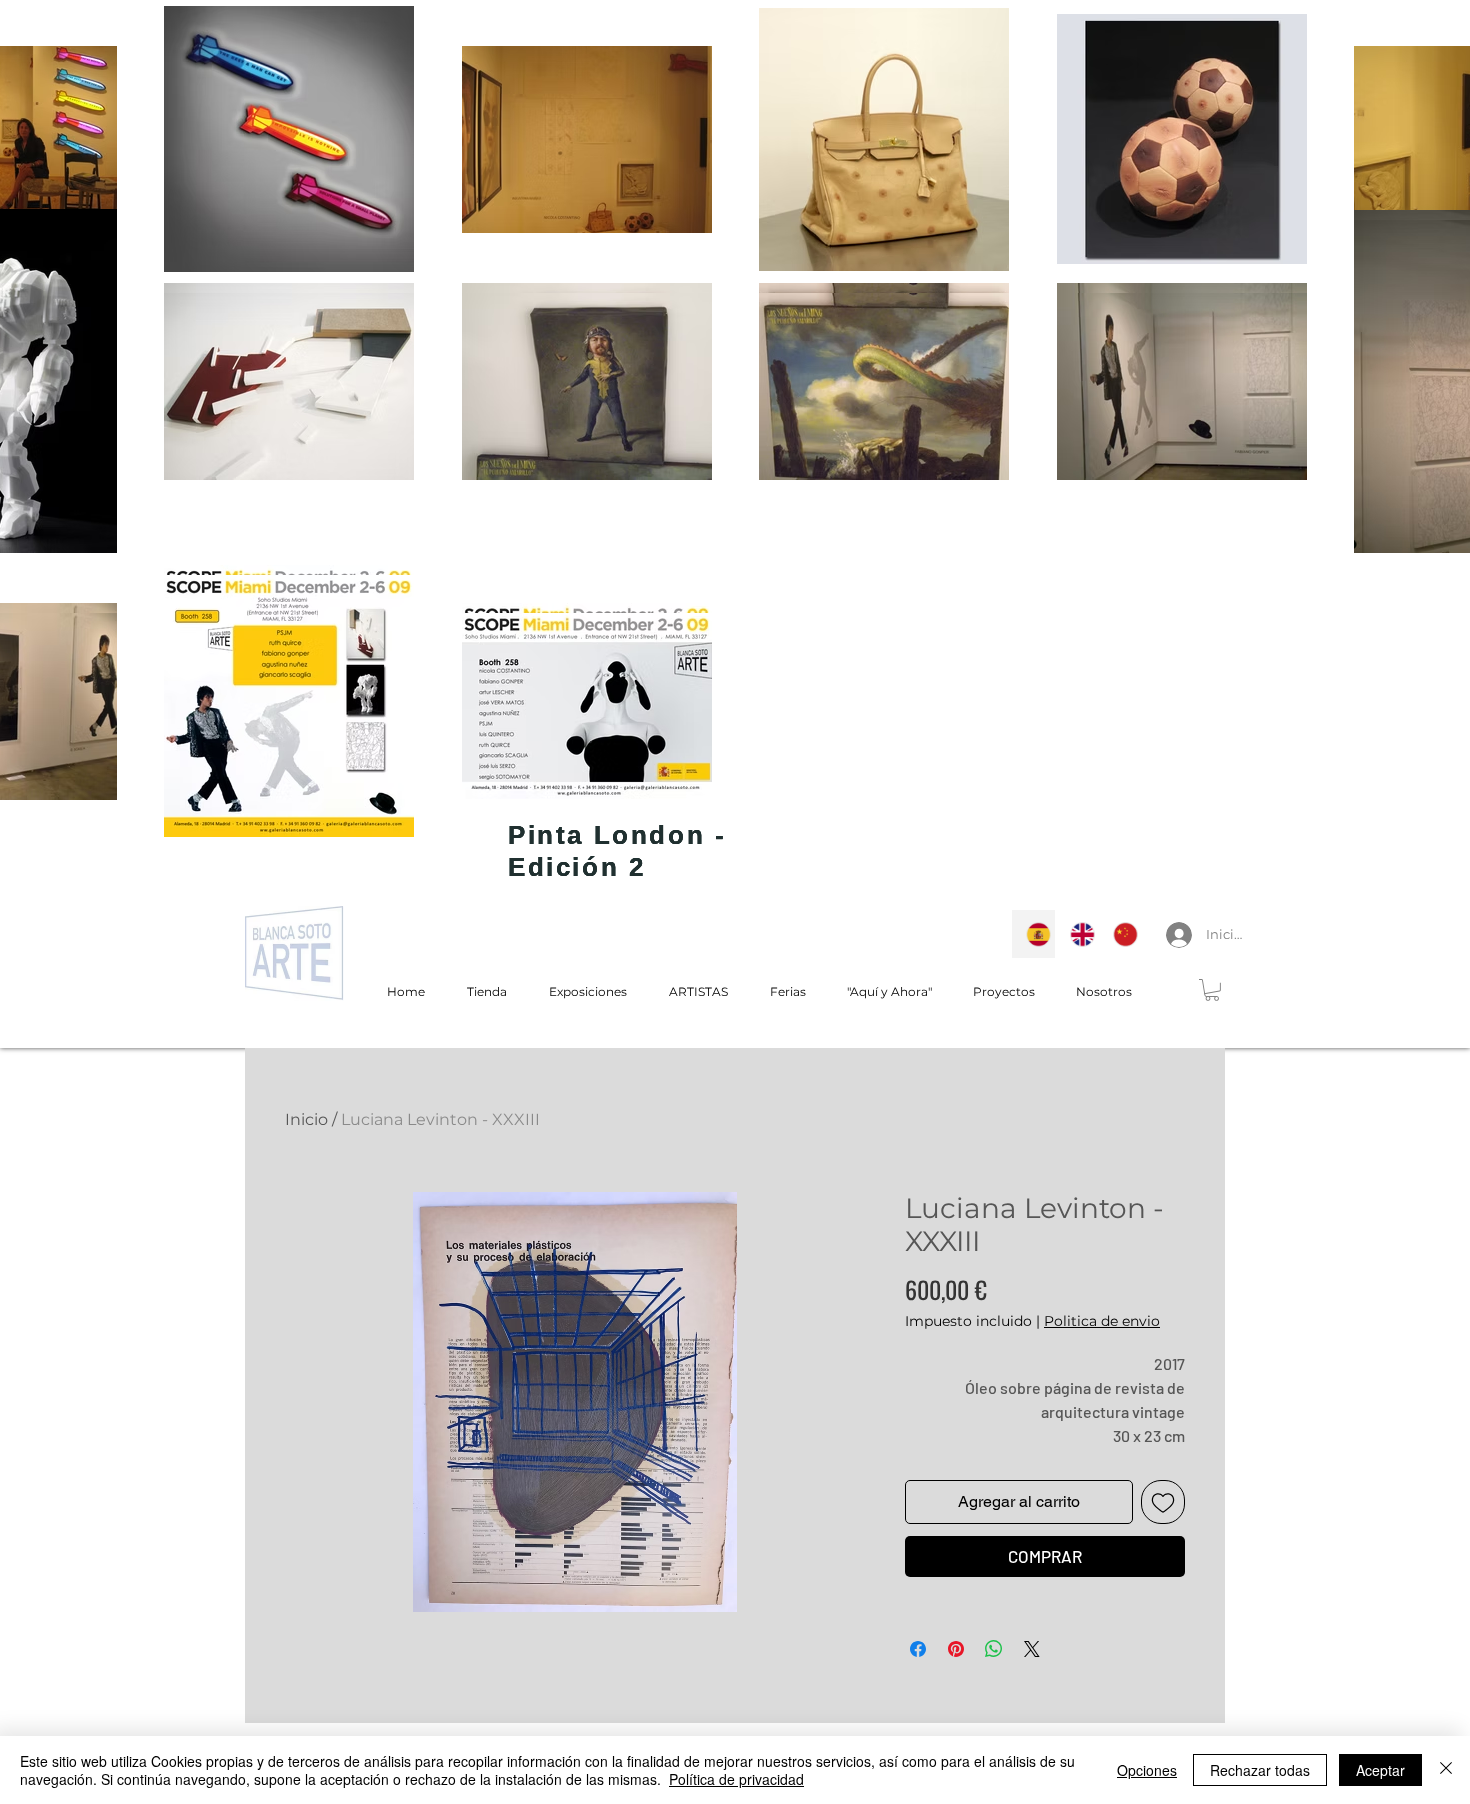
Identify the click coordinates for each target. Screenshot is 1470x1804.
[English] (1077, 934)
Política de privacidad (736, 1779)
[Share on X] (1032, 1649)
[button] (1212, 990)
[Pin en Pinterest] (956, 1649)
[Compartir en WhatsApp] (994, 1649)
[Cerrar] (1446, 1770)
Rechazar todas (1260, 1770)
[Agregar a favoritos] (1163, 1502)
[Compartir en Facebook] (918, 1649)
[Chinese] (1120, 934)
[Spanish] (1033, 934)
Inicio (306, 1119)
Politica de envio (1102, 1321)
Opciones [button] (1147, 1770)
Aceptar (1380, 1770)
